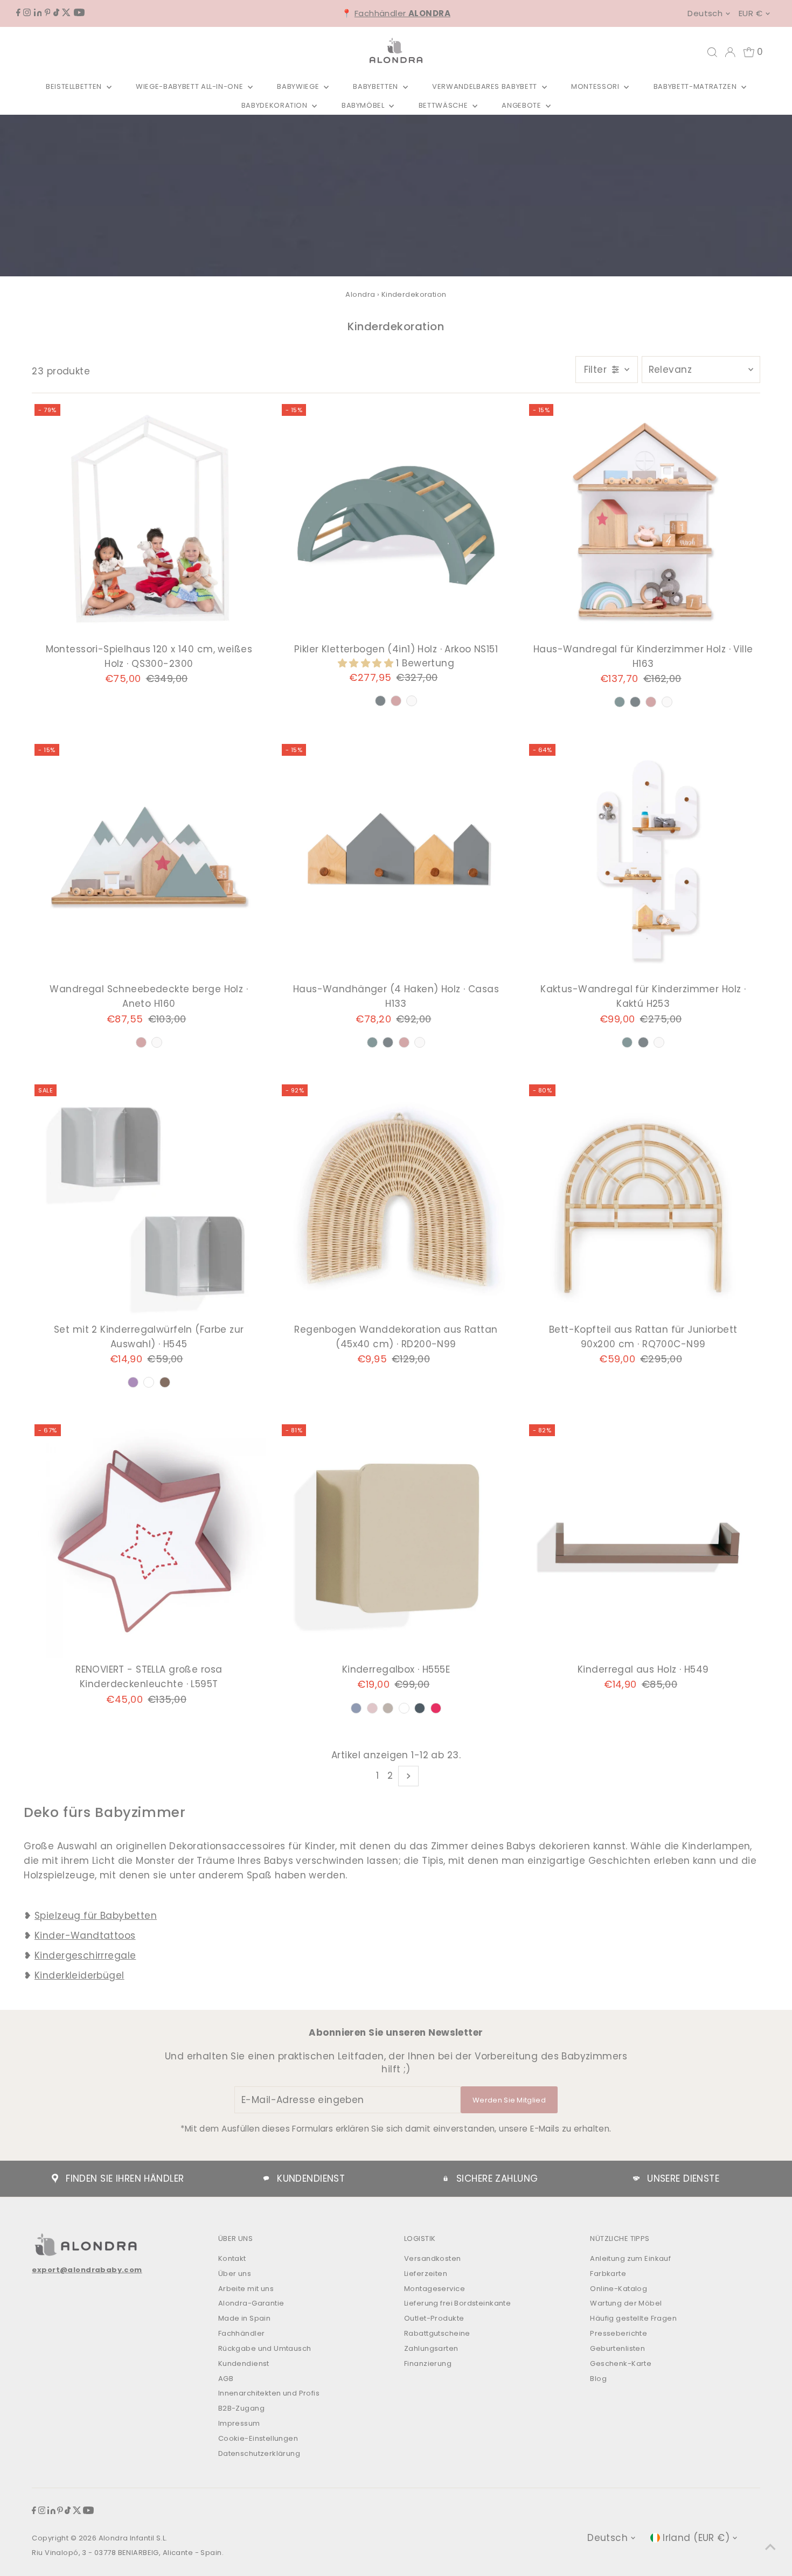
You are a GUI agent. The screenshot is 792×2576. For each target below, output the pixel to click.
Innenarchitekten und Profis (269, 2393)
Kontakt (232, 2258)
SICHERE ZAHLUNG (497, 2178)
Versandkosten (433, 2258)
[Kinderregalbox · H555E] (396, 1541)
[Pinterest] (48, 13)
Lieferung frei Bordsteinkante (457, 2303)
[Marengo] (420, 1708)
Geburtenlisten (617, 2348)
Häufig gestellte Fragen (633, 2318)
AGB (226, 2379)
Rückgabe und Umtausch (265, 2348)
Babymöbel (364, 105)
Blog (598, 2379)
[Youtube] (79, 13)
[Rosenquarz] (396, 701)
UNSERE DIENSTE (683, 2178)
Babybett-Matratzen (696, 86)
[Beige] (388, 1708)
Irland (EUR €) (696, 2538)
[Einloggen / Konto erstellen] (730, 52)
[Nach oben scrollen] (770, 2546)
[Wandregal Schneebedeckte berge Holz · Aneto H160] (149, 861)
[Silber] (149, 1382)
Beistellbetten (75, 86)
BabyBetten (376, 86)
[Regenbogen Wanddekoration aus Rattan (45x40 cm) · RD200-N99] (396, 1201)
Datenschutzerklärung (259, 2453)
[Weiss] (412, 701)
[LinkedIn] (38, 13)
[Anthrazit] (380, 701)
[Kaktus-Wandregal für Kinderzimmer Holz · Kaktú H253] (643, 861)
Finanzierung (428, 2363)
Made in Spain (245, 2318)
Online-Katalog (619, 2289)
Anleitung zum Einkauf (630, 2258)
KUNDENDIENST (311, 2178)
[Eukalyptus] (620, 702)
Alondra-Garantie (251, 2303)
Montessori (596, 86)
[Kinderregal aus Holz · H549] (643, 1541)
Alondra (360, 294)
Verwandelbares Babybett (486, 86)
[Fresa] (436, 1708)
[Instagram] (27, 13)
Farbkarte (608, 2274)
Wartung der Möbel (626, 2303)
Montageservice (435, 2289)
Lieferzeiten (426, 2274)
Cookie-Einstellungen (258, 2438)
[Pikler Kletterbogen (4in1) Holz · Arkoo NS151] (396, 521)
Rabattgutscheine (437, 2333)
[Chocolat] (165, 1382)
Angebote (522, 105)
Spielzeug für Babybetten (96, 1916)
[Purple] (133, 1382)
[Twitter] (66, 13)
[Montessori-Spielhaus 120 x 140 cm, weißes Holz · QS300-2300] (149, 521)
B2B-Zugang (241, 2408)
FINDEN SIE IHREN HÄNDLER (125, 2178)
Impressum (239, 2423)
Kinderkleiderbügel (79, 1975)
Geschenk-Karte (621, 2363)
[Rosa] (372, 1708)
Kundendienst (244, 2363)
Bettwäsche (444, 105)
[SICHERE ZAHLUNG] (446, 2178)
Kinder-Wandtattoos (85, 1936)
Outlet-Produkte (434, 2318)
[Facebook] (18, 13)
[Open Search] (712, 52)
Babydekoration (276, 105)
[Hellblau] (356, 1708)
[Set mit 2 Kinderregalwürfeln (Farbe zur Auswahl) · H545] (149, 1201)
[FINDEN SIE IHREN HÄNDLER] (55, 2178)
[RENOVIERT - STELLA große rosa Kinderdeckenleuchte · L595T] (149, 1541)
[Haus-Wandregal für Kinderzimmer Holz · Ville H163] (643, 521)
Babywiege (299, 86)
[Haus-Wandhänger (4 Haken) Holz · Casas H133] (396, 861)
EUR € (751, 13)
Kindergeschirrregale (85, 1955)
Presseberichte (619, 2333)
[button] (367, 663)
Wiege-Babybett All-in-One (190, 86)
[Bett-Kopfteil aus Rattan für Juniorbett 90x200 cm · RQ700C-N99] (643, 1201)
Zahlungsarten (431, 2348)
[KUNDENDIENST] (266, 2178)
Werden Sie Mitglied (509, 2100)
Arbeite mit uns (246, 2289)
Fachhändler (402, 13)
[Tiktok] (56, 13)
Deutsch (705, 13)
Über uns (235, 2274)
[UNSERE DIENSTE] (636, 2178)
